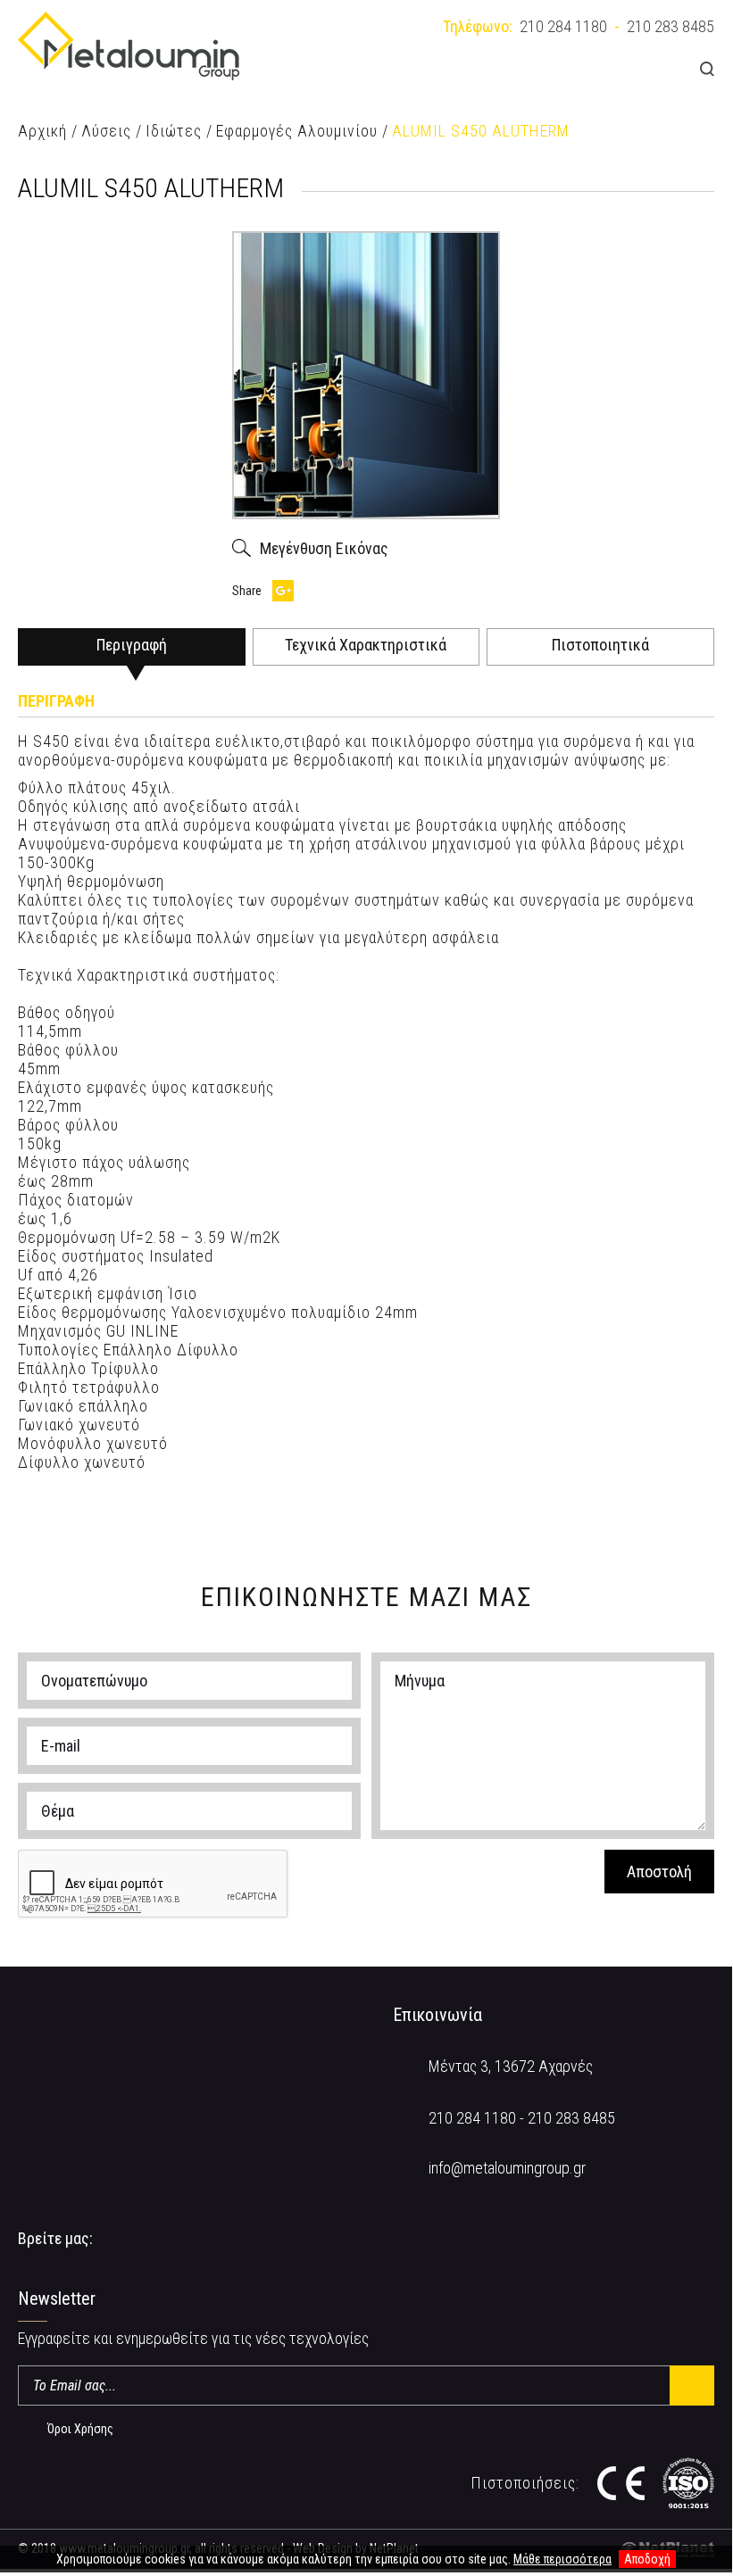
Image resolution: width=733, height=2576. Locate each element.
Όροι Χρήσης (80, 2429)
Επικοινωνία (437, 2015)
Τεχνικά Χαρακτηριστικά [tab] (366, 645)
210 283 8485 (671, 26)
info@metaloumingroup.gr (507, 2168)
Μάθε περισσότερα (562, 2559)
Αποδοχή (647, 2559)
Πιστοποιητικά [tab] (600, 645)
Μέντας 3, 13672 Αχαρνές (511, 2066)
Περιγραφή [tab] (132, 645)
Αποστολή (659, 1872)
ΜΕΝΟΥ (658, 68)
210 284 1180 (563, 26)
